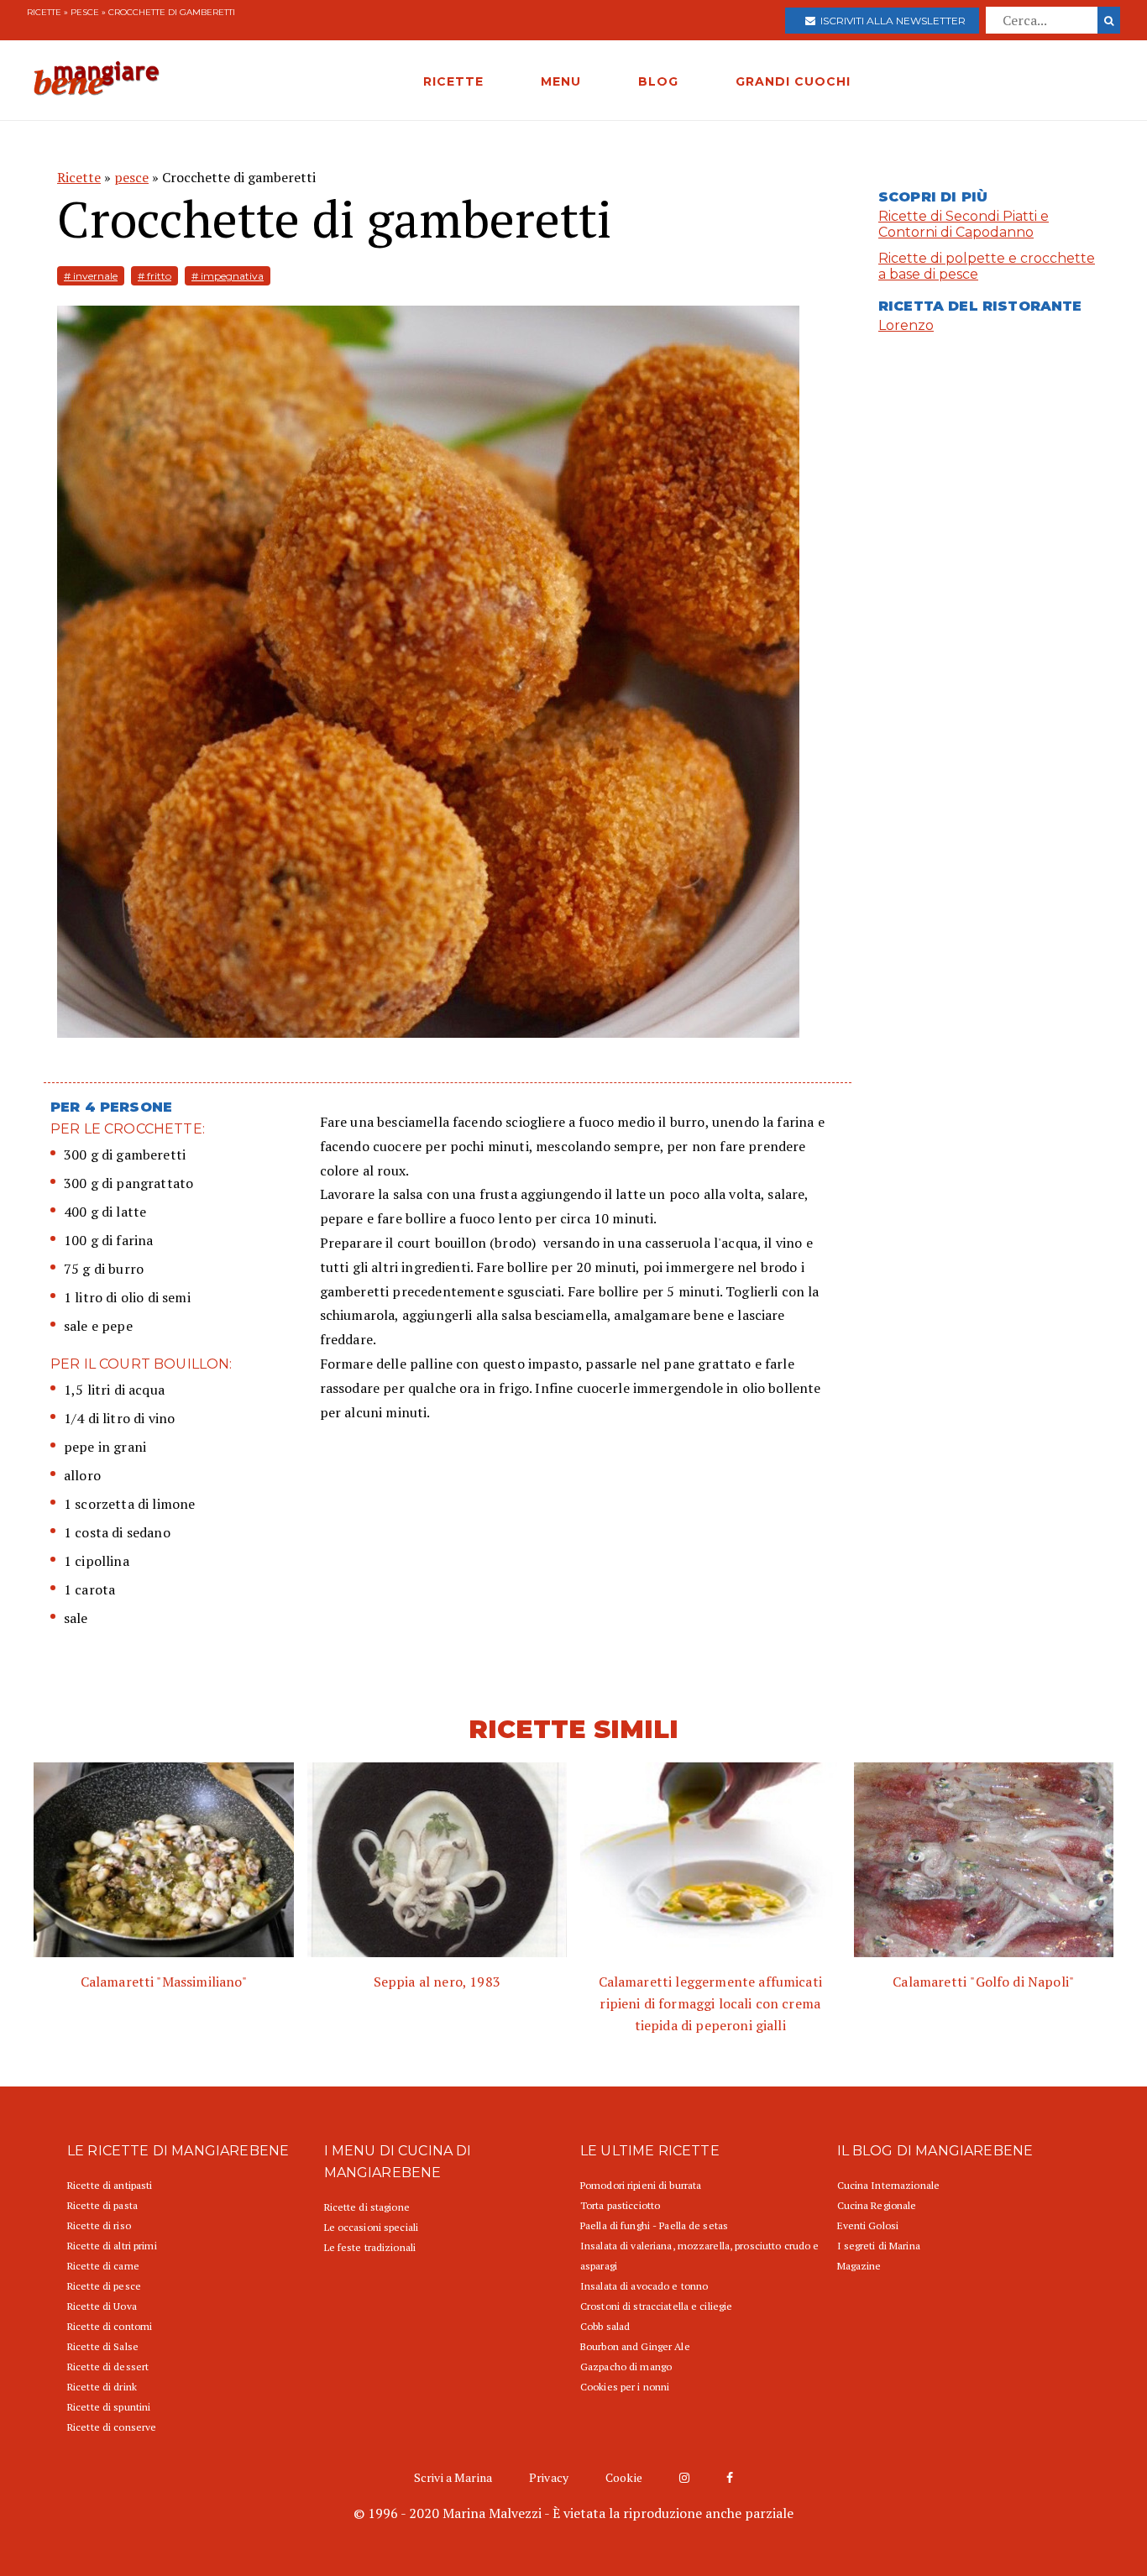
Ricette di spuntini (109, 2407)
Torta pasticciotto (620, 2205)
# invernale (91, 276)
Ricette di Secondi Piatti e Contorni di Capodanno (964, 224)
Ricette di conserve (112, 2427)
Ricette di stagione (367, 2207)
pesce (85, 12)
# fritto (155, 276)
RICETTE (453, 81)
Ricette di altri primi (112, 2246)
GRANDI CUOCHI (793, 81)
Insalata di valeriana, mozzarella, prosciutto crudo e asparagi (699, 2256)
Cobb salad (605, 2326)
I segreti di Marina (879, 2246)
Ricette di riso (99, 2225)
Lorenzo (906, 325)
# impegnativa (228, 276)
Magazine (859, 2266)
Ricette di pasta (102, 2205)
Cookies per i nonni (625, 2387)
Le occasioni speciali (372, 2227)
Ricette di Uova (102, 2306)
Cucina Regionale (877, 2205)
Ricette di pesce (104, 2286)
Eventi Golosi (868, 2225)
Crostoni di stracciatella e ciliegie (656, 2306)
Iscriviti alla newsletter (890, 21)
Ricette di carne (103, 2266)
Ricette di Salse (103, 2346)
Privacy (549, 2477)
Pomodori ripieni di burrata (641, 2185)
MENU (561, 81)
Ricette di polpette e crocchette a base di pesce (987, 266)
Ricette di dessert (108, 2367)
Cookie (624, 2477)
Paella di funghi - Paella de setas (654, 2225)
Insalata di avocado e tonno (644, 2286)
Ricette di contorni (110, 2326)
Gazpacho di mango (626, 2367)
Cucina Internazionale (889, 2185)
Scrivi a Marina (453, 2477)
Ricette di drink (102, 2387)
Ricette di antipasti (110, 2185)
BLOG (658, 81)
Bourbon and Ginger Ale (635, 2346)
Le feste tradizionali (370, 2247)
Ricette (44, 12)
